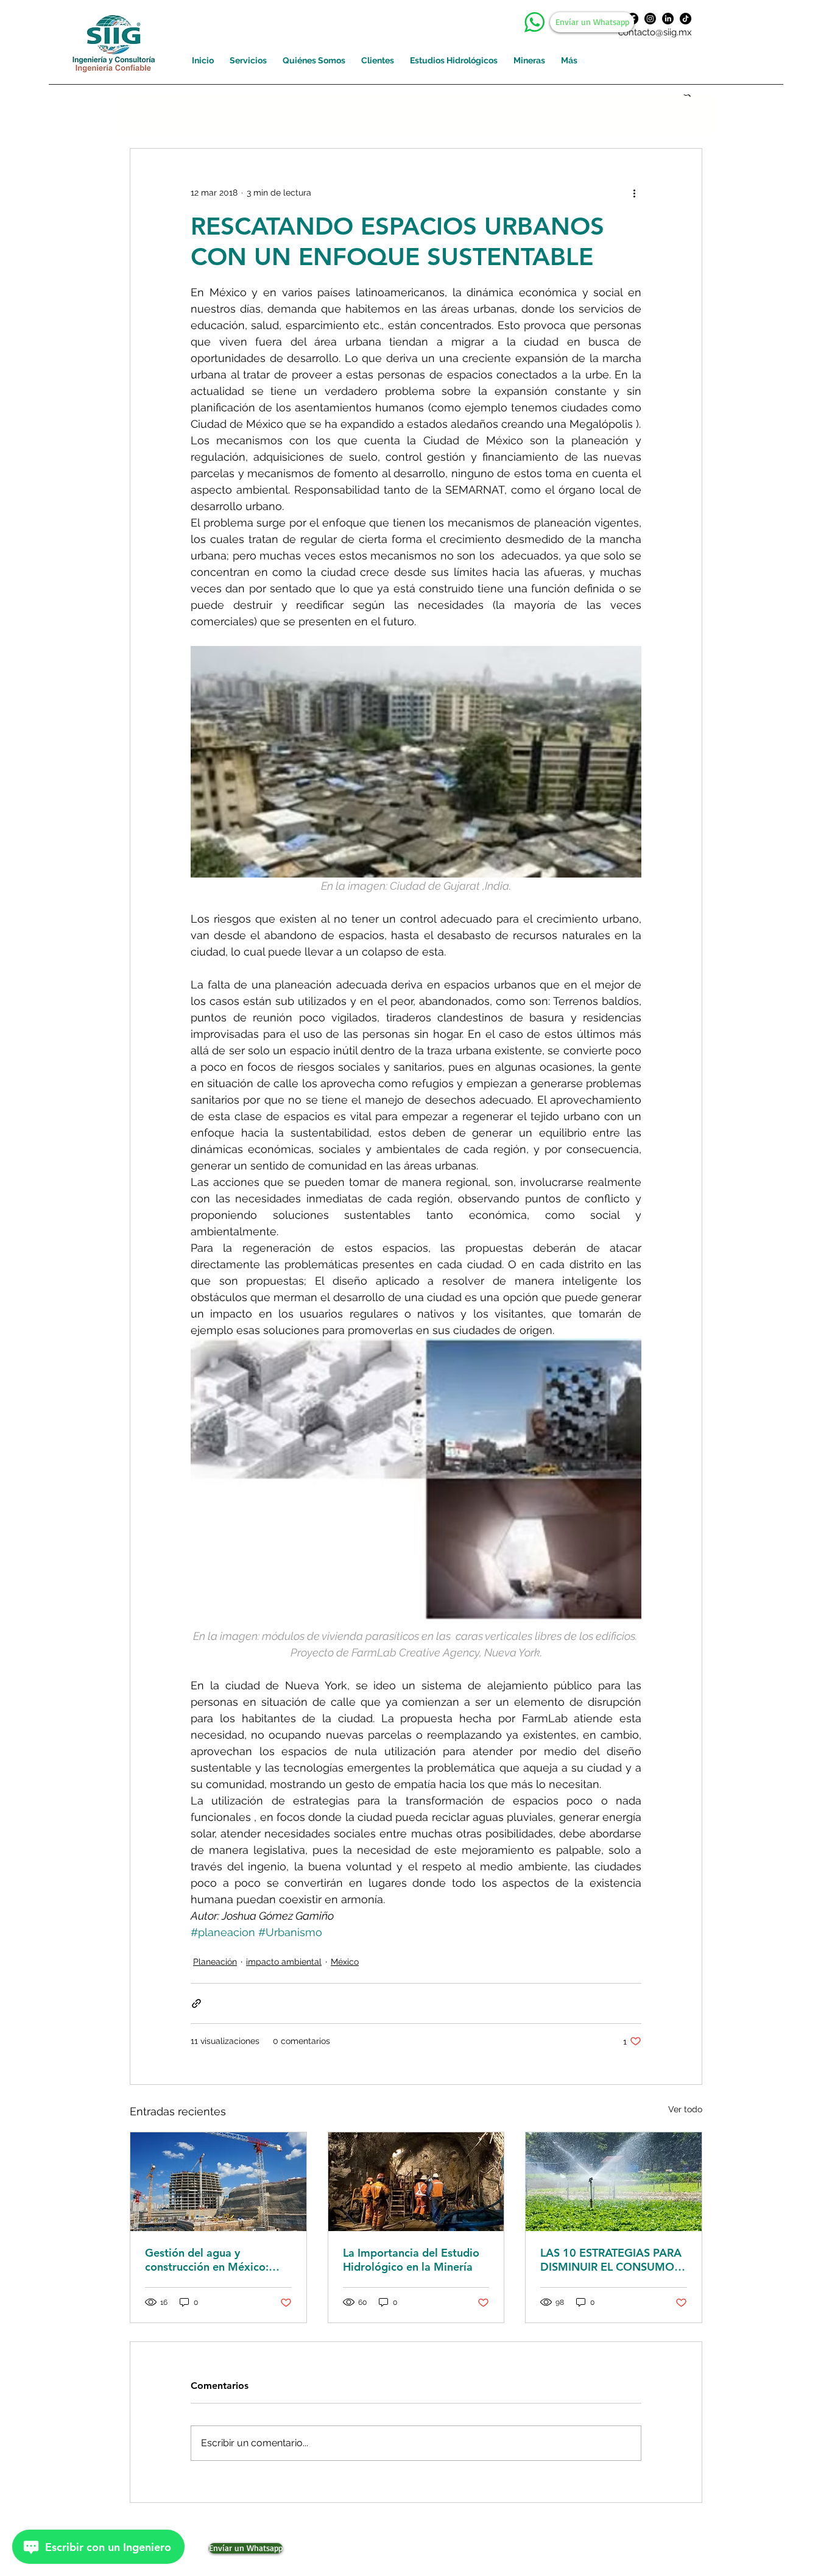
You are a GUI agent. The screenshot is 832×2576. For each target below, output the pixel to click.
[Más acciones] (634, 193)
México (345, 1962)
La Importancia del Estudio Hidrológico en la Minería (411, 2260)
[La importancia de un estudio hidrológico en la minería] (416, 2182)
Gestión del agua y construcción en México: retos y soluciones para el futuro (210, 2260)
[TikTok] (686, 19)
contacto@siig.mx (655, 32)
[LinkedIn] (668, 19)
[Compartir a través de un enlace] (196, 2003)
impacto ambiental (284, 1962)
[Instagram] (650, 19)
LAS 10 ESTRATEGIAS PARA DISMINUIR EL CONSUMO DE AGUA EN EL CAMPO (611, 2260)
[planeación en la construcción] (218, 2182)
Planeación (215, 1962)
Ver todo (685, 2109)
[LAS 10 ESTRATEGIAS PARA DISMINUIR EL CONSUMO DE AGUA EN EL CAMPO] (614, 2182)
